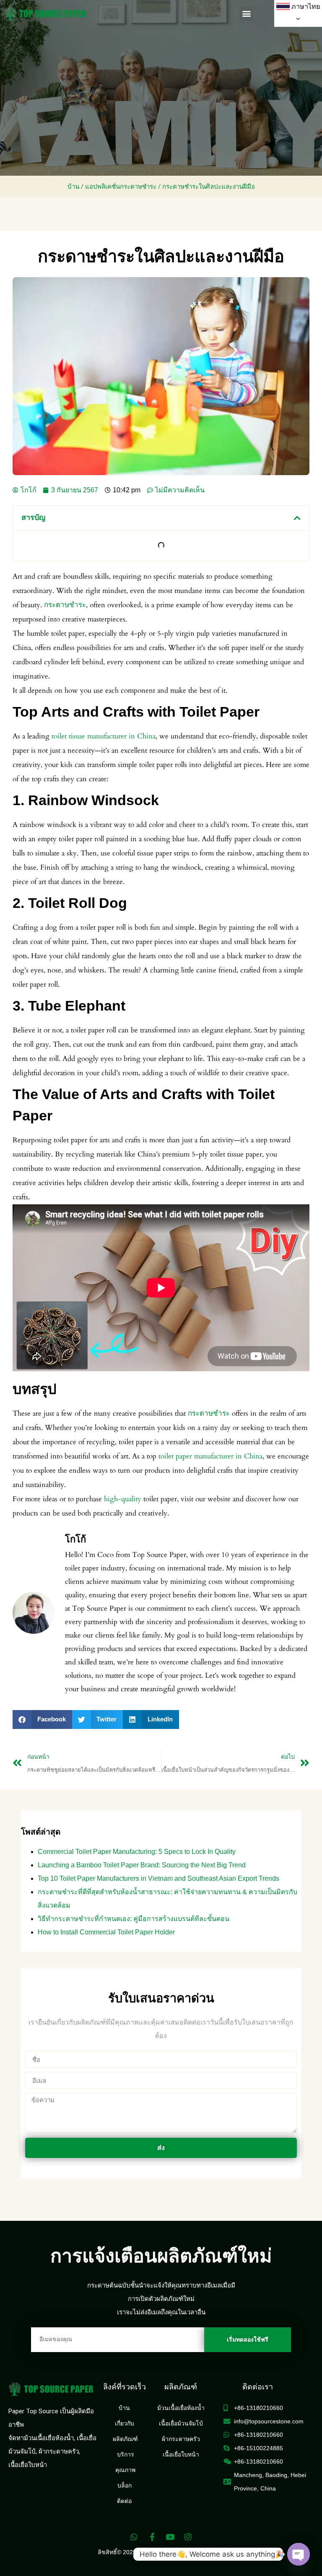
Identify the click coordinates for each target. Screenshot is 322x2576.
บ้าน (73, 187)
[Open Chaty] (299, 2554)
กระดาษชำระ (65, 605)
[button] (246, 14)
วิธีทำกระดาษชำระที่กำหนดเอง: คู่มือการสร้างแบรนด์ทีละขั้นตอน (134, 1919)
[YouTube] (170, 2537)
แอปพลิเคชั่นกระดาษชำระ (121, 187)
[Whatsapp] (134, 2537)
